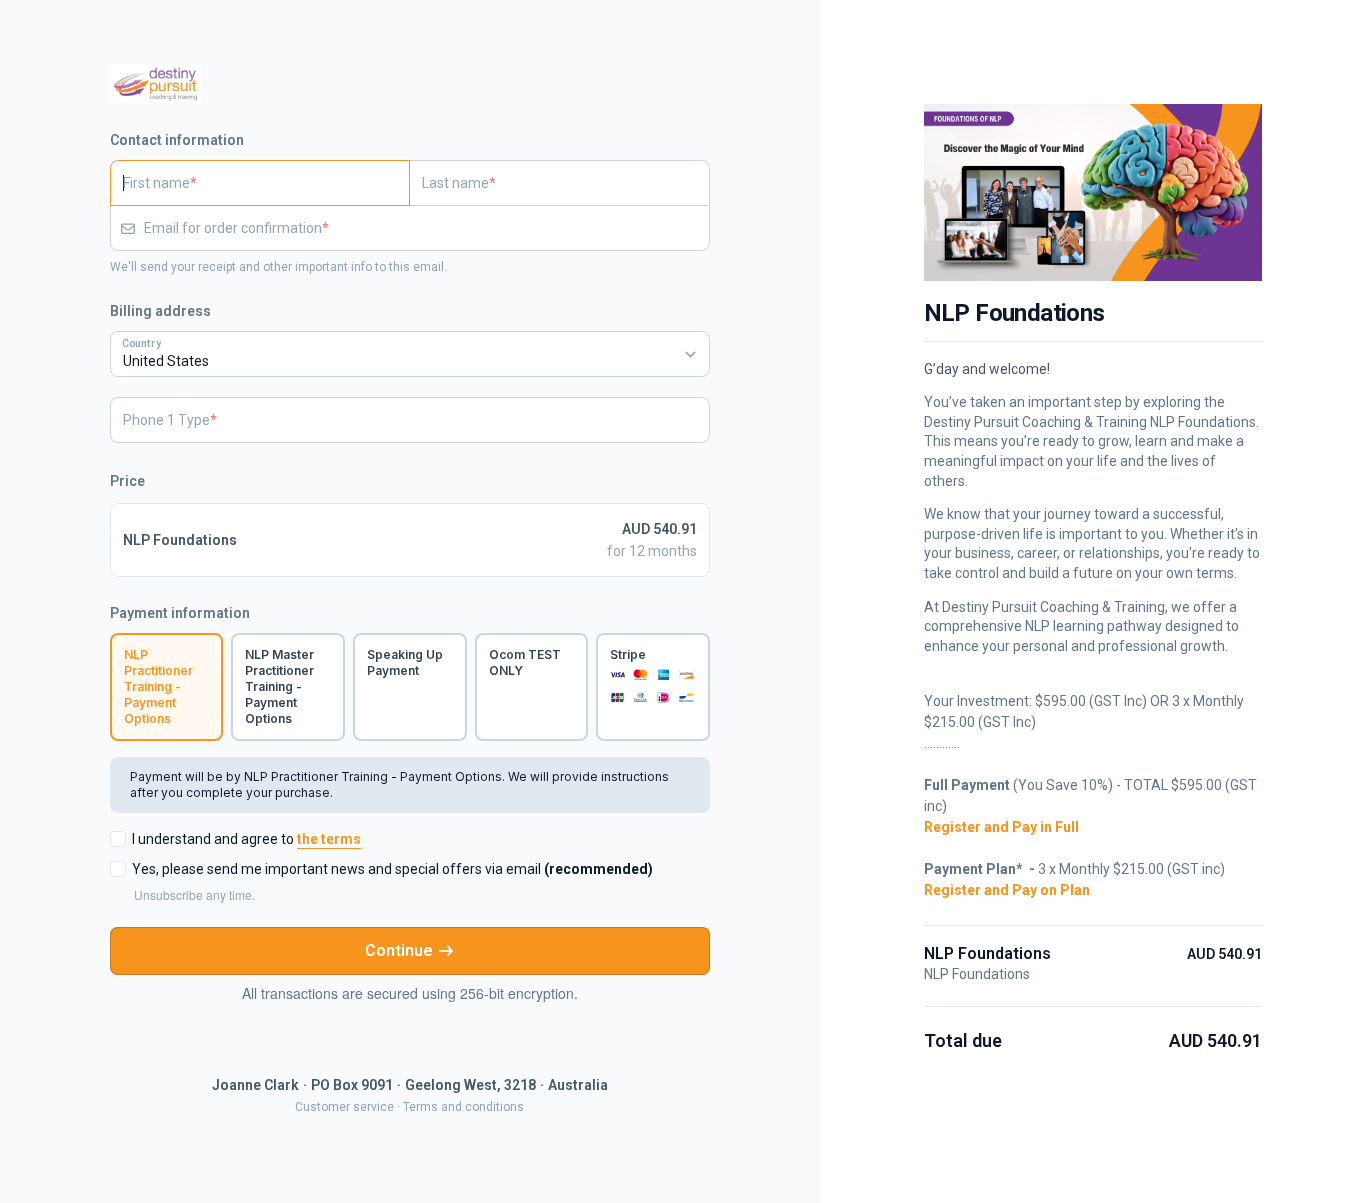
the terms (329, 839)
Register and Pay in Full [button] (1001, 828)
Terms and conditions (463, 1107)
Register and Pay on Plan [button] (1007, 891)
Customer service (344, 1107)
